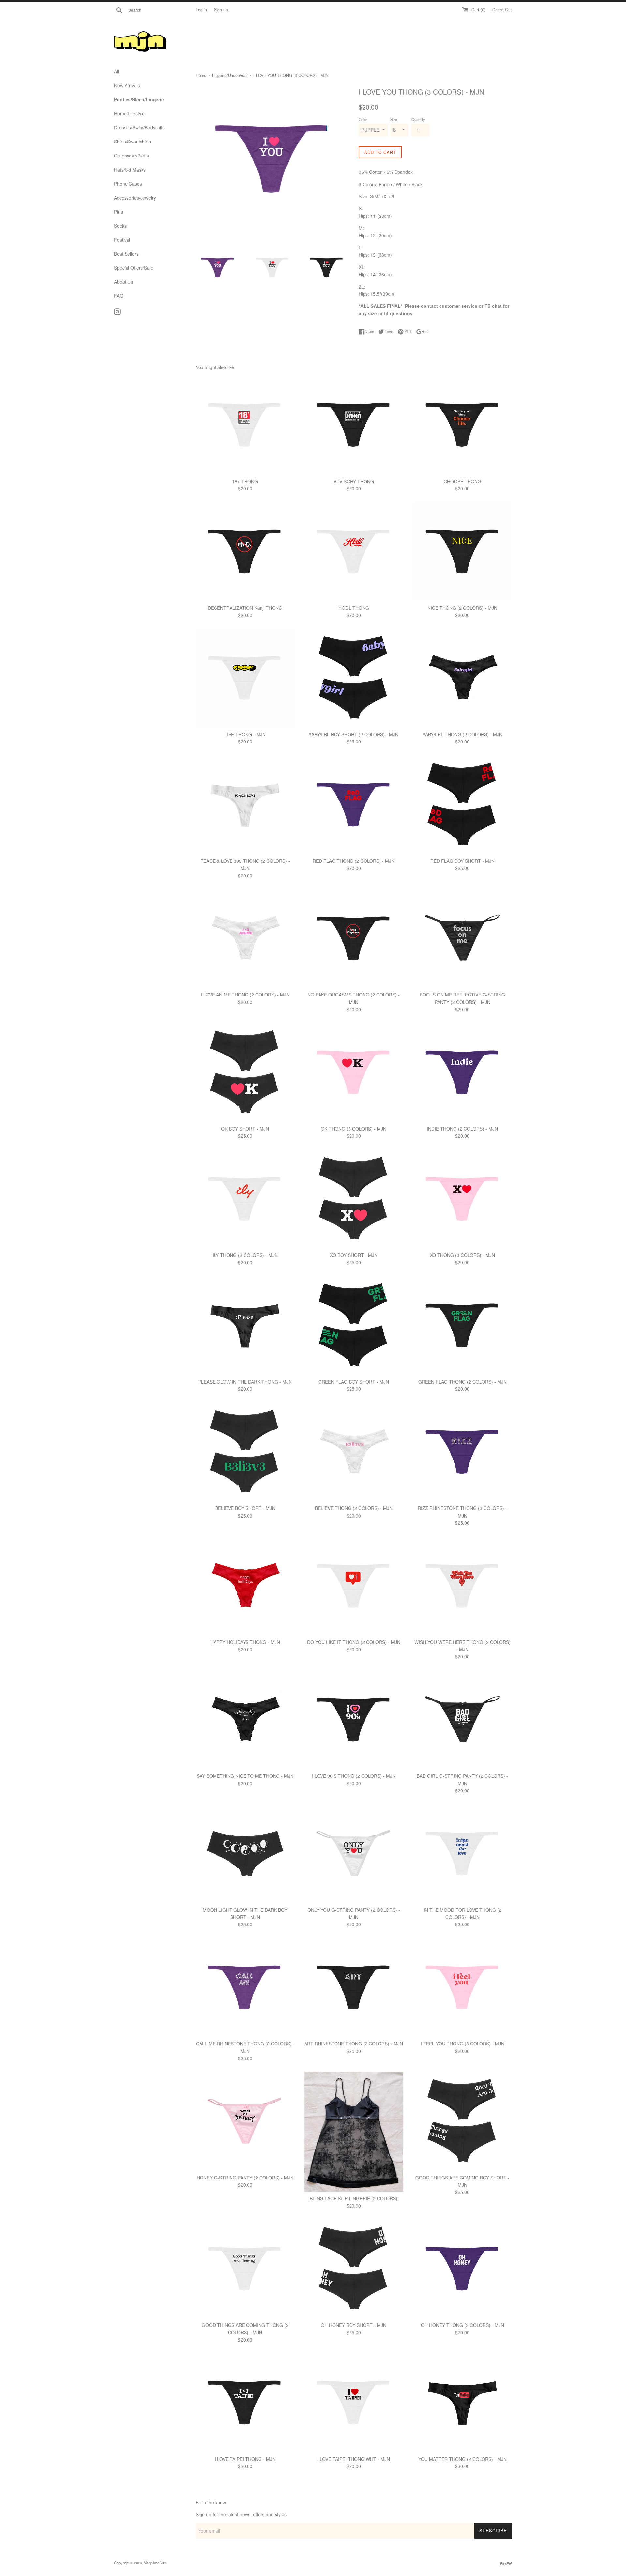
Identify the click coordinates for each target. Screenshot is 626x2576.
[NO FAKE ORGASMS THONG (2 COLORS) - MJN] (354, 938)
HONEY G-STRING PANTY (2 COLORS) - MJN (245, 2178)
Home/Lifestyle (129, 113)
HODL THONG (354, 608)
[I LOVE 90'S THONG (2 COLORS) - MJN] (354, 1720)
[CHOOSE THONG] (462, 425)
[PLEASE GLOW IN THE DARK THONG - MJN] (245, 1325)
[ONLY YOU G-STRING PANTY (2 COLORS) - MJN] (354, 1853)
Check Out (502, 10)
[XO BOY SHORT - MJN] (354, 1199)
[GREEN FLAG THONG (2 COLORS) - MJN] (462, 1325)
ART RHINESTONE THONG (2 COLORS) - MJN (354, 2044)
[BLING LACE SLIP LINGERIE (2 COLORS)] (354, 2132)
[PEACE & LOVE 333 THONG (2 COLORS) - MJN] (245, 805)
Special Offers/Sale (134, 268)
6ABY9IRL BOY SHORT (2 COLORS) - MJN (354, 734)
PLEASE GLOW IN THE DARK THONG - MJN (245, 1382)
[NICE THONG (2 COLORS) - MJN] (462, 551)
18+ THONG (245, 481)
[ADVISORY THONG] (354, 425)
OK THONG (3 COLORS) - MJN (354, 1129)
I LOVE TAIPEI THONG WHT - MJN (354, 2459)
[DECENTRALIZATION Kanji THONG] (245, 551)
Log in (201, 10)
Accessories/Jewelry (135, 198)
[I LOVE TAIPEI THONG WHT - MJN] (354, 2402)
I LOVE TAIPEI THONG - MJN (245, 2459)
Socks (120, 226)
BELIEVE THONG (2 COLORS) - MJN (354, 1508)
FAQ (119, 296)
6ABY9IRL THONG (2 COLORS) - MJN (462, 734)
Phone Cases (128, 184)
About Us (124, 282)
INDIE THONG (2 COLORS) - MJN (462, 1129)
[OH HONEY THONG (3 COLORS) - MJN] (462, 2269)
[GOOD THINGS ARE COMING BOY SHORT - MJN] (462, 2121)
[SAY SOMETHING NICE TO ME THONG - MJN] (245, 1720)
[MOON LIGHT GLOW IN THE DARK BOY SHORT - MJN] (245, 1853)
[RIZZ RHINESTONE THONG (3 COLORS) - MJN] (462, 1452)
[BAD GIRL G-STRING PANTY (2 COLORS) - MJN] (462, 1720)
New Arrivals (127, 85)
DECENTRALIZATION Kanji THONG (245, 608)
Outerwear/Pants (132, 156)
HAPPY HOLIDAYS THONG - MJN (245, 1642)
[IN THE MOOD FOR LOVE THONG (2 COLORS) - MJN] (462, 1853)
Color (363, 119)
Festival (122, 240)
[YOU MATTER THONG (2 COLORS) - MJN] (462, 2402)
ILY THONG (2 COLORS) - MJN (245, 1255)
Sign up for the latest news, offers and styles (241, 2514)
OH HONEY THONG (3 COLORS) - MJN (462, 2325)
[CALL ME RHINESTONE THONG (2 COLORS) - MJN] (245, 1987)
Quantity (418, 119)
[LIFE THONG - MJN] (245, 678)
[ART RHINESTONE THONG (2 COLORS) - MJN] (354, 1987)
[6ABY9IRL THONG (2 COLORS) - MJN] (462, 678)
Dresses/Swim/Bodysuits (139, 127)
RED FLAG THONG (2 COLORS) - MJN (354, 861)
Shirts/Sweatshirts (133, 142)
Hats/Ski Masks (130, 170)
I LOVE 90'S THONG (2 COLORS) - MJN (354, 1776)
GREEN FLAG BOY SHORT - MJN (354, 1382)
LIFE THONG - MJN (245, 734)
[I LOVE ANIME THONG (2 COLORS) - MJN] (245, 938)
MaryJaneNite (155, 2563)
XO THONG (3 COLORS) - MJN (462, 1255)
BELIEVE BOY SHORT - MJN (245, 1508)
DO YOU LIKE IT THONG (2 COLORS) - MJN (354, 1642)
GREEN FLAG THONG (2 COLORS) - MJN (462, 1382)
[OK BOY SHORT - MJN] (245, 1072)
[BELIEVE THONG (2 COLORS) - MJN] (354, 1452)
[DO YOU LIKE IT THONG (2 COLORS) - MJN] (354, 1586)
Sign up (221, 10)
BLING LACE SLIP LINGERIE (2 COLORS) (354, 2198)
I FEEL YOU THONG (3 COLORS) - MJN (462, 2044)
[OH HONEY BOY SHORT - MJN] (354, 2269)
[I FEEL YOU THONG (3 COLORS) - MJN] (462, 1987)
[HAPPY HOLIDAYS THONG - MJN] (245, 1586)
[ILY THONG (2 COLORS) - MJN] (245, 1199)
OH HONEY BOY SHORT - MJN (354, 2325)
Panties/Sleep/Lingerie (139, 99)
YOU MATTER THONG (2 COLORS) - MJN (462, 2459)
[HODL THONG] (354, 551)
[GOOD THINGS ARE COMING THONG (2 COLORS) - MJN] (245, 2269)
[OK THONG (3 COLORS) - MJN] (354, 1072)
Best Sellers (126, 254)
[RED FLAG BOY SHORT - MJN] (462, 805)
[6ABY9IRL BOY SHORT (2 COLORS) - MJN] (354, 678)
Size (394, 119)
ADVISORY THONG (354, 481)
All (117, 71)
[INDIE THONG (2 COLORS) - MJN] (462, 1072)
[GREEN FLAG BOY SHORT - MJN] (354, 1325)
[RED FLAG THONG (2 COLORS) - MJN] (354, 805)
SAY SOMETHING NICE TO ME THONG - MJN (245, 1776)
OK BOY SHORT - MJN (245, 1129)
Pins (119, 212)
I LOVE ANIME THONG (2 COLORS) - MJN (245, 995)
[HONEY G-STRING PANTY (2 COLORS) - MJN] (245, 2121)
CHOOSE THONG (462, 481)
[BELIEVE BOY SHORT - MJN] (245, 1452)
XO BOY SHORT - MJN (354, 1255)
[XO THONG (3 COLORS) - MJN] (462, 1199)
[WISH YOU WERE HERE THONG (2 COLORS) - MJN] (462, 1586)
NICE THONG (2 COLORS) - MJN (462, 608)
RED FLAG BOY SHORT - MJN (462, 861)
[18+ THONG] (245, 425)
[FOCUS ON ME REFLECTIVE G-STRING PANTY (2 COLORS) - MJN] (462, 938)
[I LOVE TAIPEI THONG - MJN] (245, 2402)
